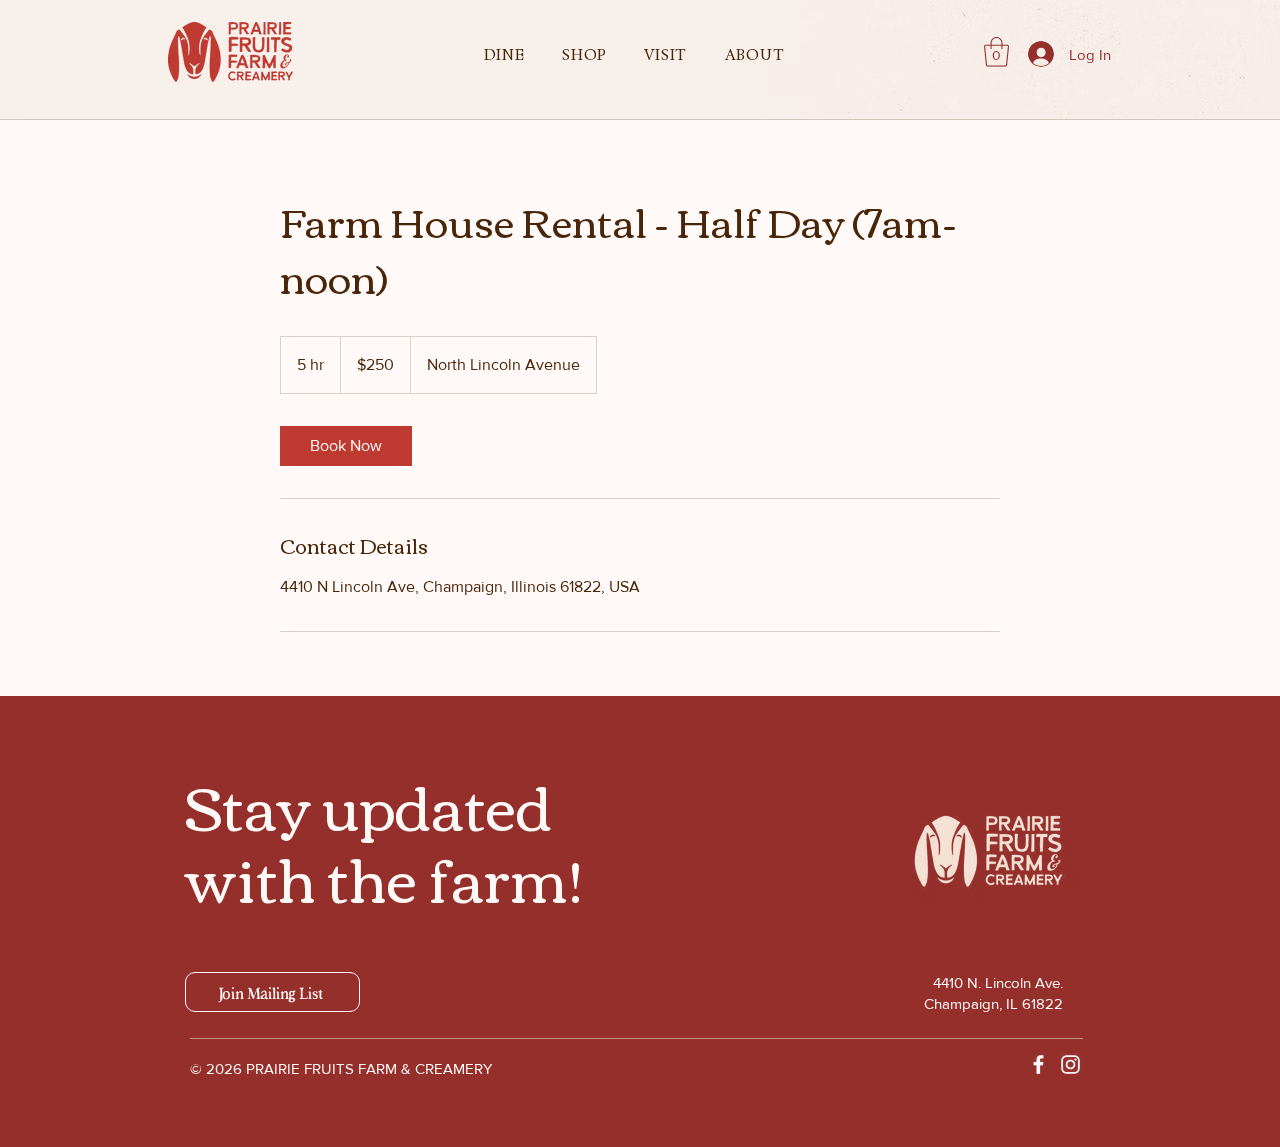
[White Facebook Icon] (1038, 1064)
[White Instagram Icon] (1070, 1064)
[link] (346, 446)
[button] (504, 55)
